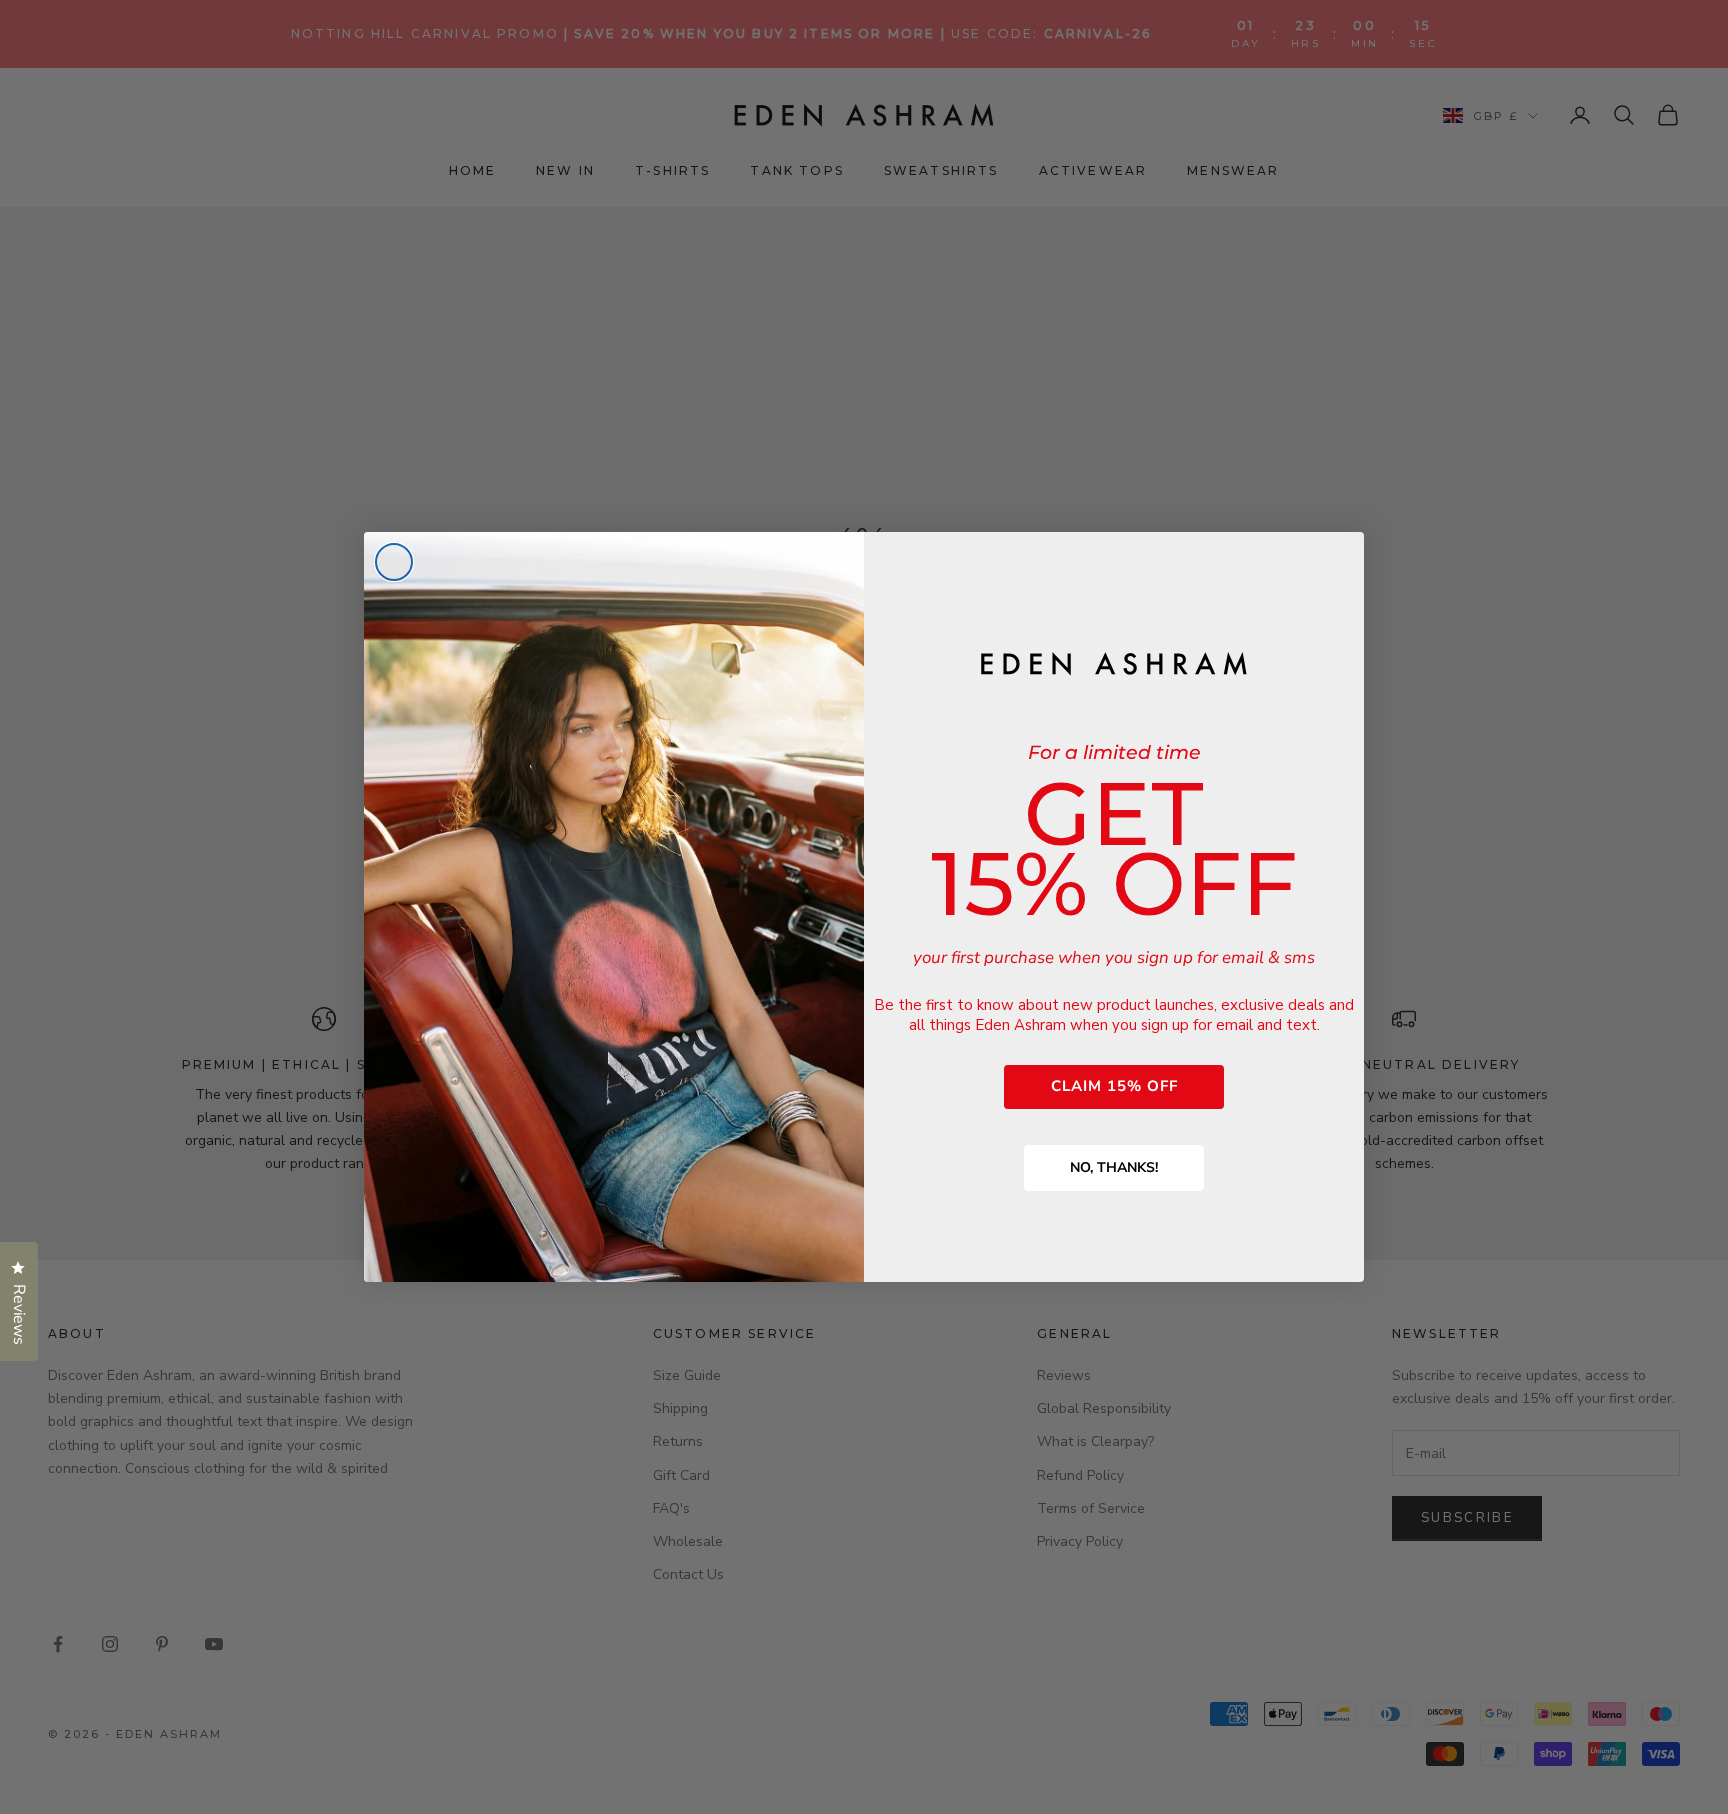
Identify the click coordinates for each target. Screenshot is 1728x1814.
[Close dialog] (394, 562)
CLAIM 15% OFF (1114, 1086)
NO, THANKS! (1114, 1167)
